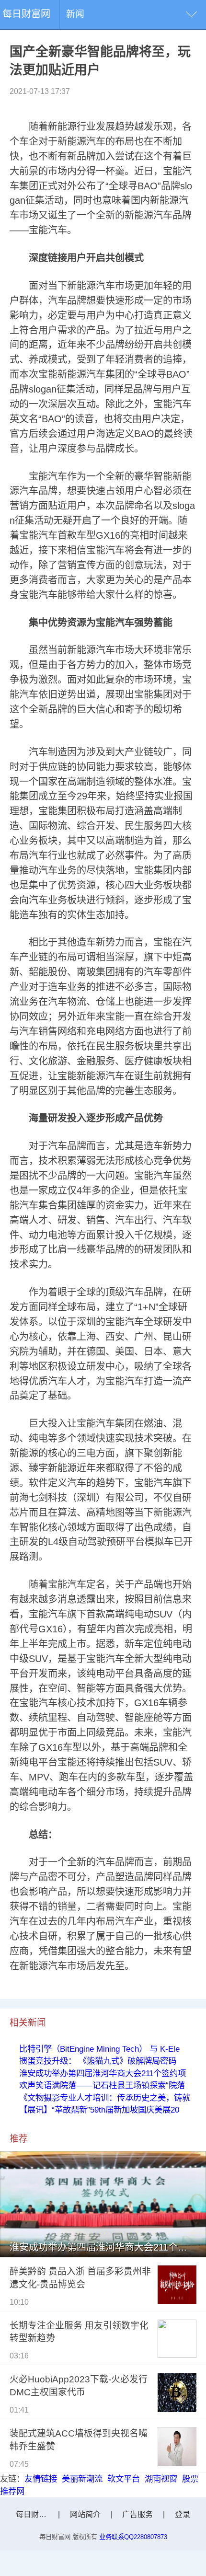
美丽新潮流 (82, 2479)
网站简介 (85, 2514)
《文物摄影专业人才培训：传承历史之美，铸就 (105, 2098)
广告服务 (137, 2514)
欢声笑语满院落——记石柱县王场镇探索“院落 (102, 2085)
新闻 (75, 14)
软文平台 (124, 2479)
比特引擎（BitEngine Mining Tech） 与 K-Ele (99, 2049)
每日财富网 (26, 14)
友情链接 (41, 2479)
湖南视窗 (161, 2479)
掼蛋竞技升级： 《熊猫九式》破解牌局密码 (98, 2061)
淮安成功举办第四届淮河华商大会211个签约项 (103, 2073)
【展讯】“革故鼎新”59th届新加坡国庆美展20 (99, 2110)
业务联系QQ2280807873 (133, 2537)
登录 (183, 2514)
